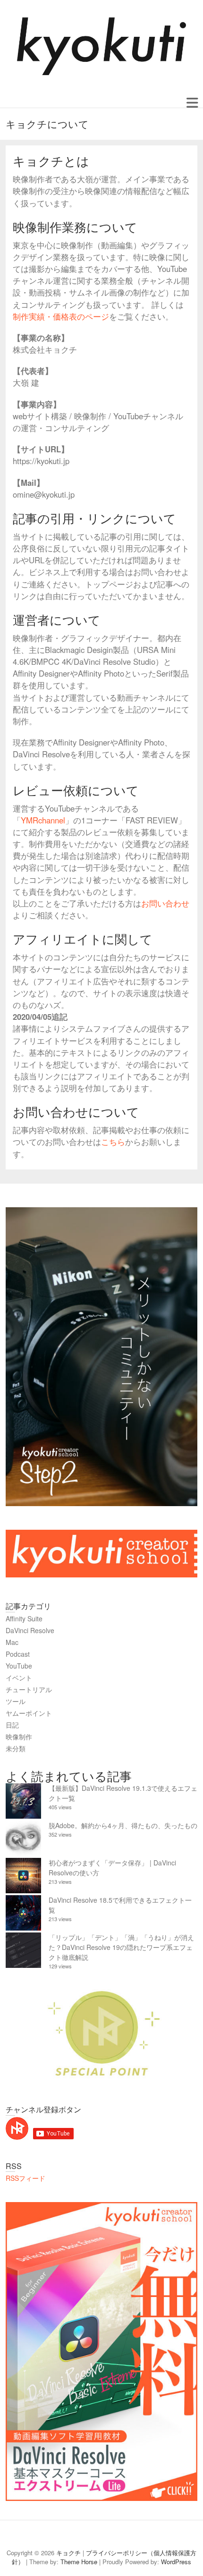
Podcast (18, 1654)
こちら (113, 1142)
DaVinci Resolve (30, 1630)
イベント (19, 1678)
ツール (16, 1701)
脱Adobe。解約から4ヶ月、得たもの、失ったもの (123, 1825)
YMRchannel (43, 820)
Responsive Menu (192, 103)
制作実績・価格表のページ (61, 316)
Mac (12, 1642)
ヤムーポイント (29, 1713)
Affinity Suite (24, 1618)
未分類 (16, 1748)
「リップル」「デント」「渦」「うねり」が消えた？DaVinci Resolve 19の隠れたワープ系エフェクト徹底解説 (121, 1947)
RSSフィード (25, 2178)
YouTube (19, 1666)
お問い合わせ (165, 903)
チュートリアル (29, 1689)
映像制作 (19, 1737)
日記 (12, 1725)
